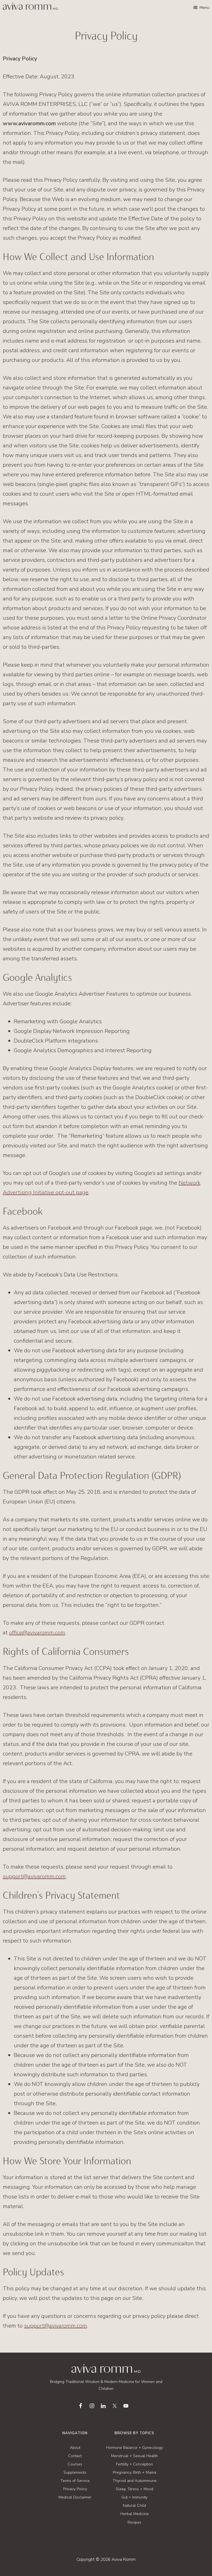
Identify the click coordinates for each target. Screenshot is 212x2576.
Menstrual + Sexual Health (134, 2456)
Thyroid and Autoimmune (135, 2481)
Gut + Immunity (134, 2497)
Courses (75, 2464)
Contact (75, 2456)
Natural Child (134, 2506)
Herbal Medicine (135, 2514)
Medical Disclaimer (75, 2497)
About (75, 2448)
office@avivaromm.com (37, 1633)
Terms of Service (75, 2481)
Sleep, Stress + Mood (134, 2489)
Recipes (134, 2522)
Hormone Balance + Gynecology (134, 2448)
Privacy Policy (75, 2489)
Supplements (75, 2472)
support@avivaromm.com (34, 1876)
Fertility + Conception (134, 2464)
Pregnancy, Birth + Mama (135, 2472)
